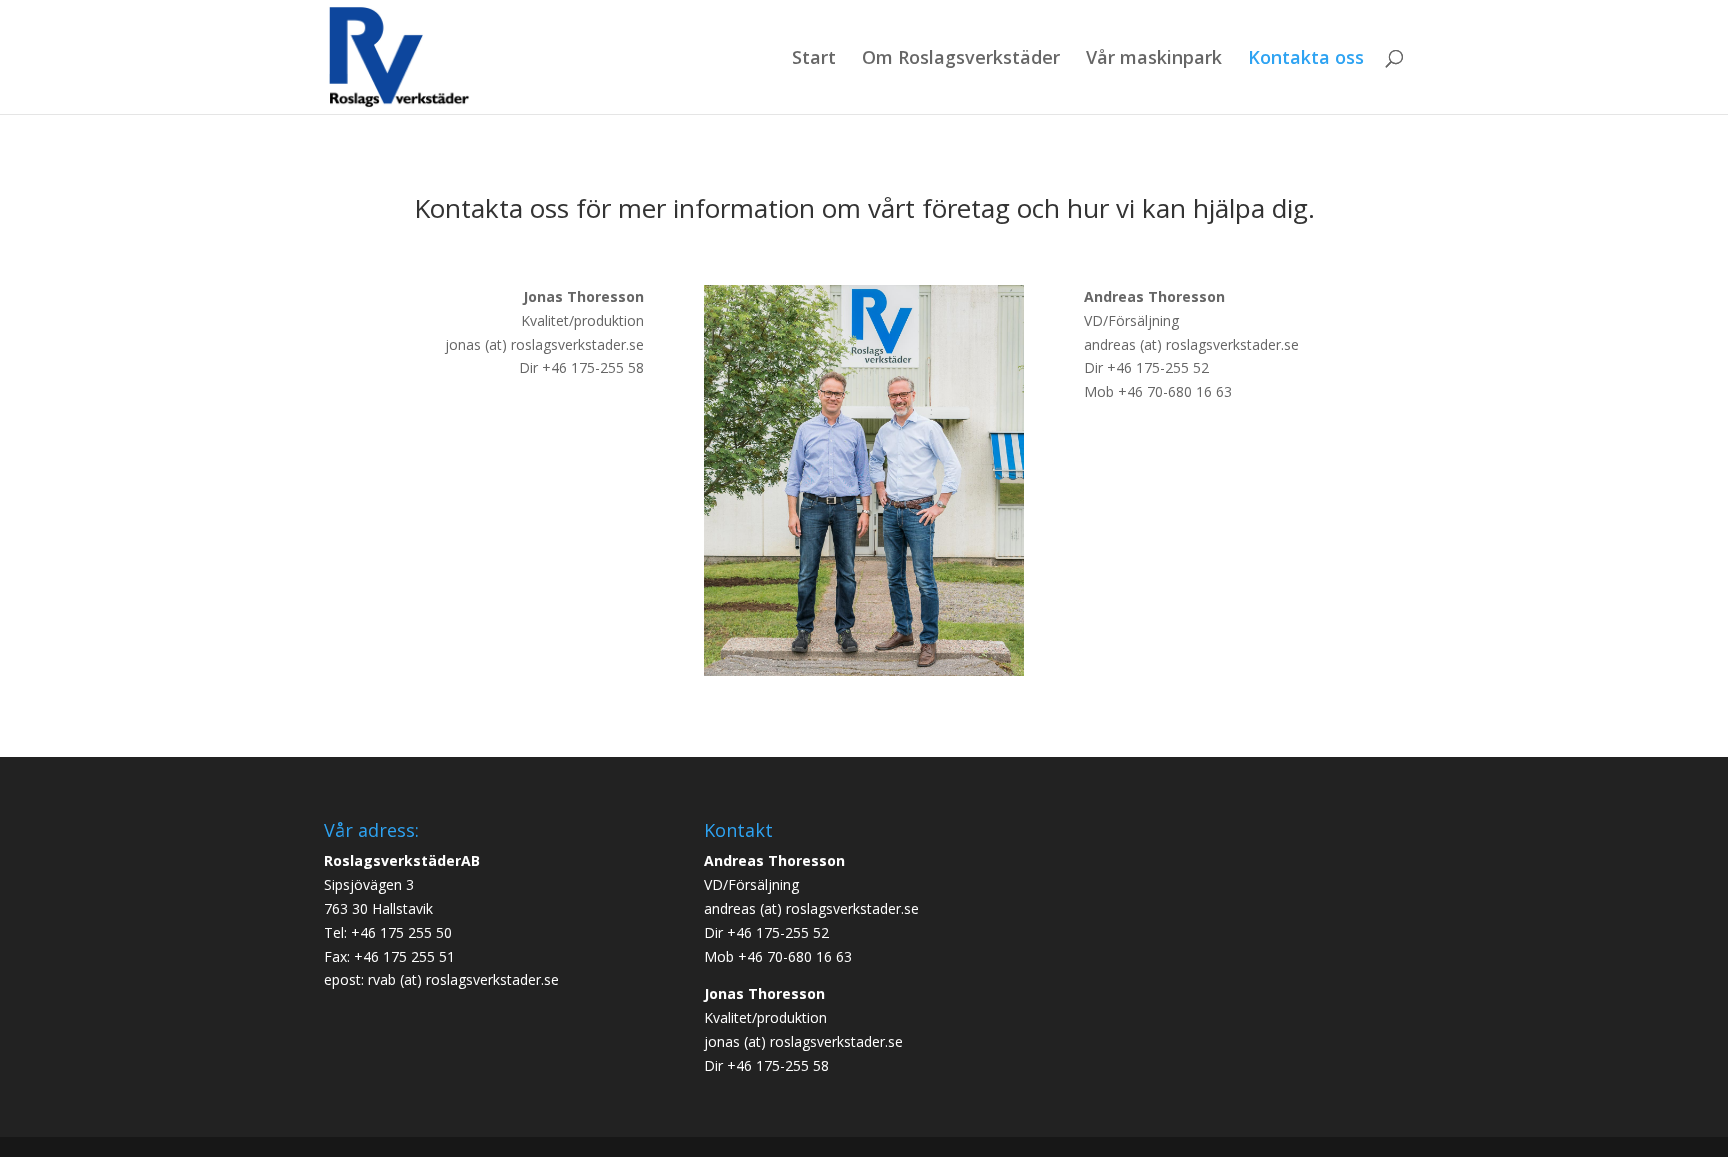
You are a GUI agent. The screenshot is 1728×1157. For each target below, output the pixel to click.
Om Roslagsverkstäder (961, 59)
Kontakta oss (1306, 59)
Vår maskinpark (1154, 59)
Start (814, 59)
